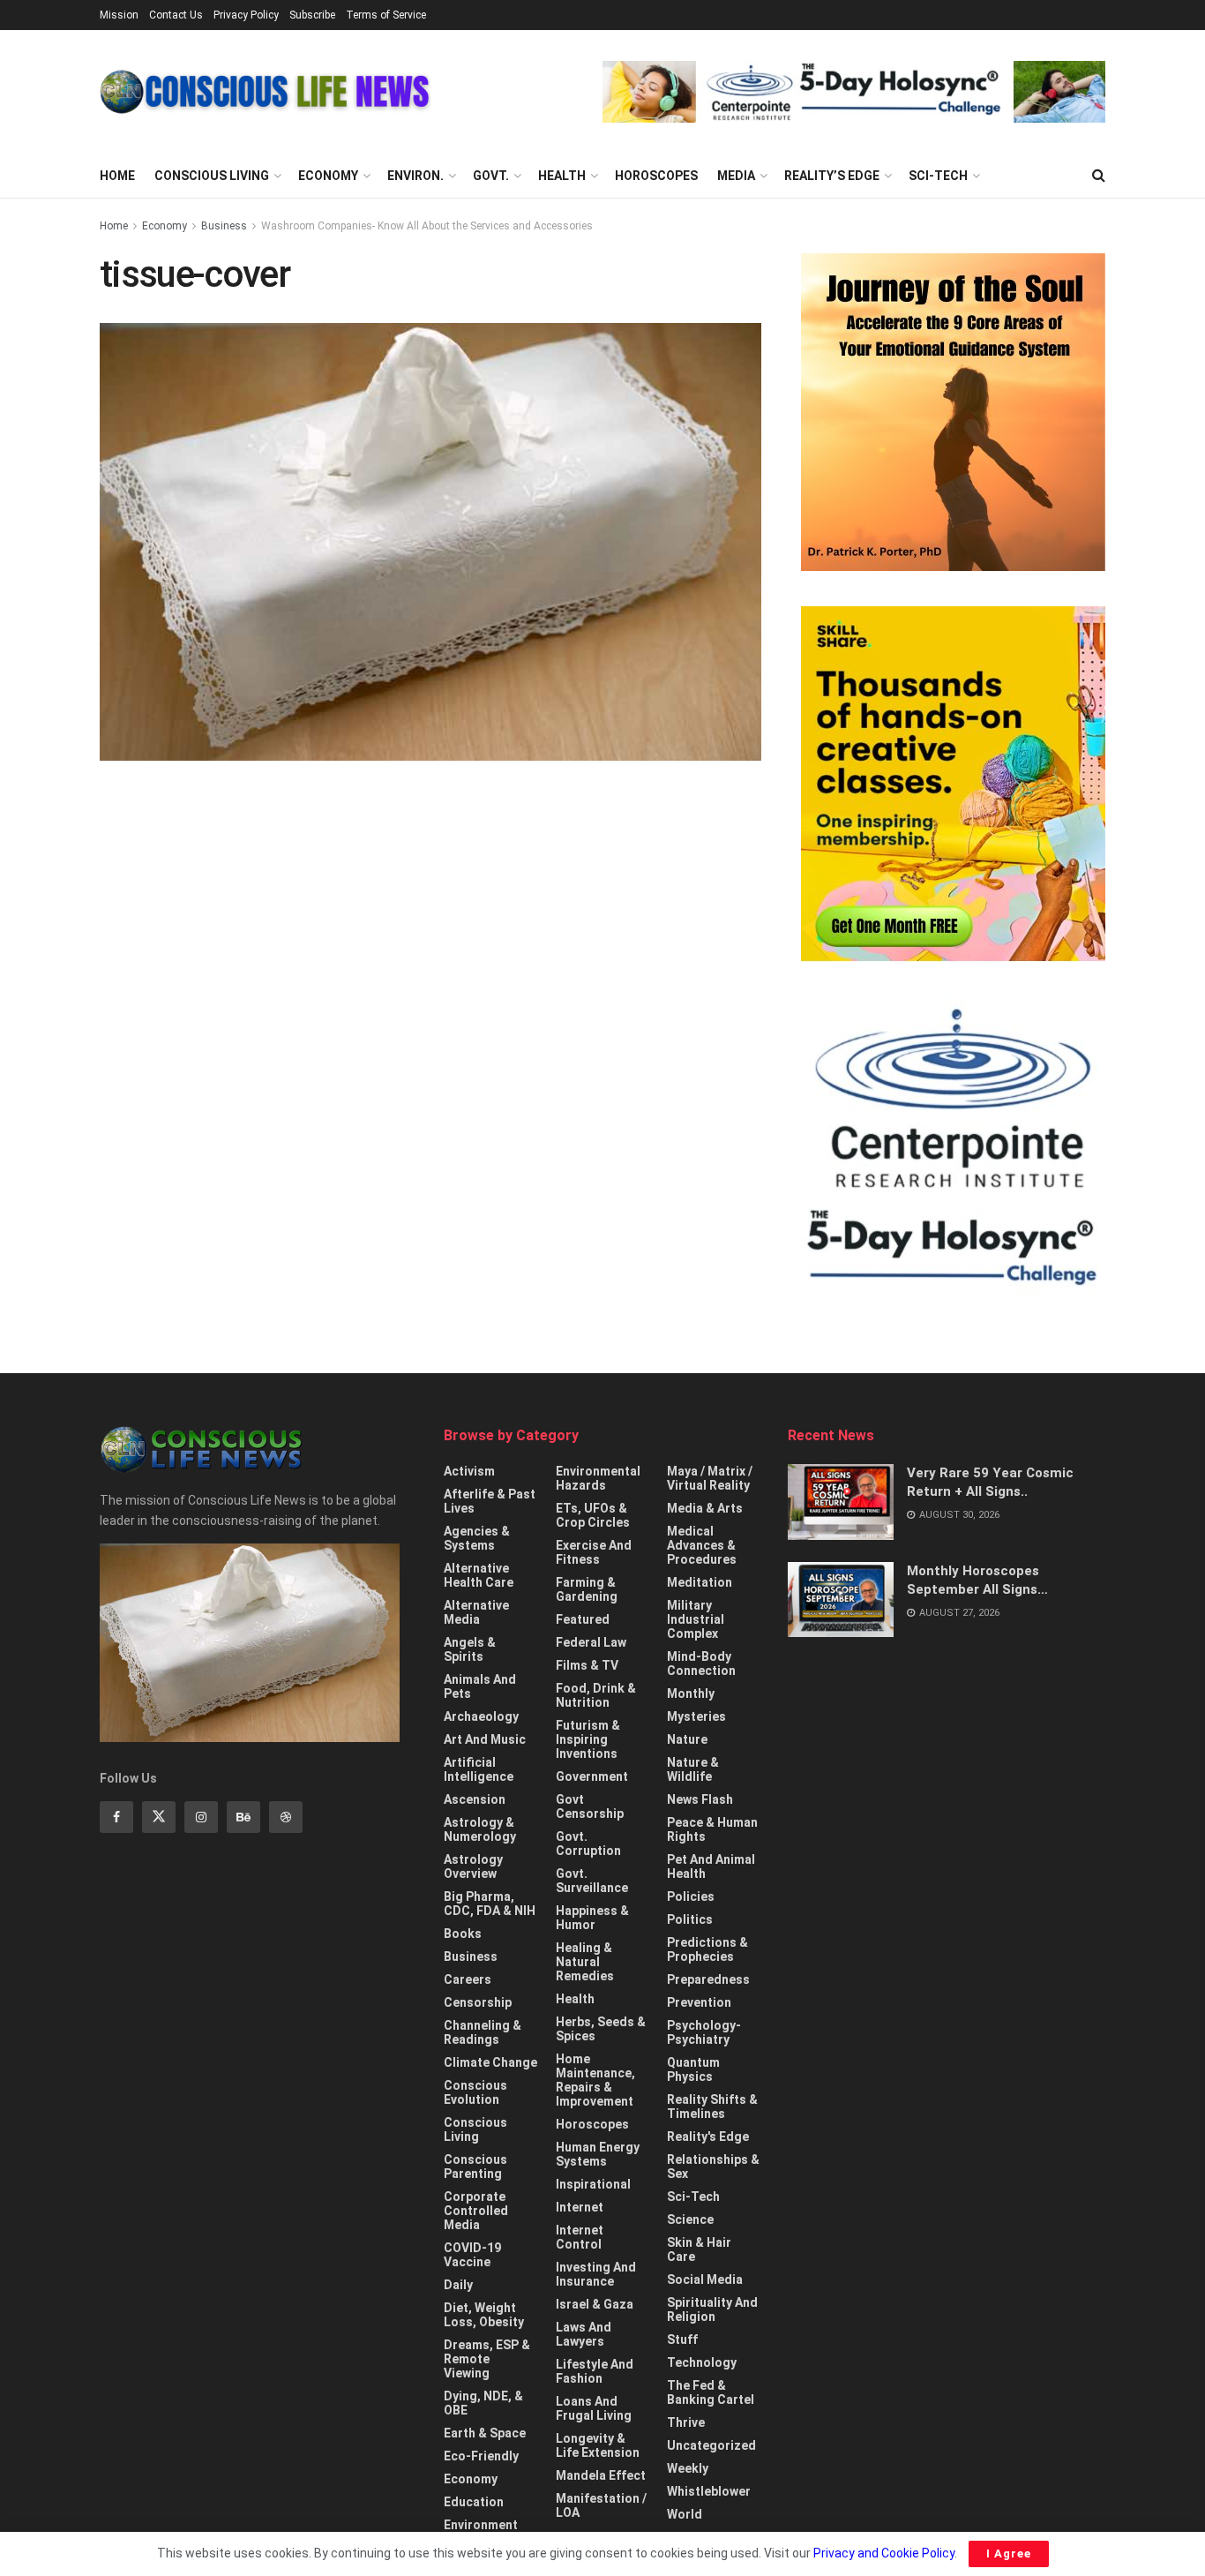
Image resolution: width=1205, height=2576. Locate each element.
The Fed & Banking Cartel (711, 2392)
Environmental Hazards (598, 1478)
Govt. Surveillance (592, 1881)
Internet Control (580, 2237)
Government (592, 1776)
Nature (687, 1739)
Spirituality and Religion (712, 2309)
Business (224, 226)
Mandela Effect (601, 2475)
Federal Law (591, 1642)
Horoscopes (656, 176)
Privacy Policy (246, 15)
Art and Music (485, 1739)
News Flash (700, 1799)
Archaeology (481, 1716)
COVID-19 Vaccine (472, 2255)
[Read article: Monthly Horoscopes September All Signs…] (841, 1600)
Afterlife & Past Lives (490, 1501)
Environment (481, 2525)
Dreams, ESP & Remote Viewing (487, 2359)
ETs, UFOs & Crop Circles (593, 1515)
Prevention (699, 2002)
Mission (119, 15)
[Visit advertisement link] (854, 92)
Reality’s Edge (832, 176)
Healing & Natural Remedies (585, 1962)
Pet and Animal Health (711, 1866)
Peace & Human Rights (712, 1829)
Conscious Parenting (475, 2167)
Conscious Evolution (475, 2092)
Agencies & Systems (477, 1538)
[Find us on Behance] (243, 1817)
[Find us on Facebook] (116, 1817)
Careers (468, 1979)
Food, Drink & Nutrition (596, 1695)
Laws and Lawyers (584, 2334)
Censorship (478, 2002)
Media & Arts (705, 1508)
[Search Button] (1099, 176)
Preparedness (708, 1979)
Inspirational (593, 2184)
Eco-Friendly (481, 2456)
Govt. (491, 176)
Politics (690, 1919)
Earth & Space (485, 2433)
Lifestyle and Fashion (595, 2371)
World (685, 2514)
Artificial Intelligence (479, 1769)
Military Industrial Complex (696, 1619)
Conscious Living (212, 176)
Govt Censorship (590, 1806)
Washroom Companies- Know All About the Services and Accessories (427, 226)
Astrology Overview (473, 1866)
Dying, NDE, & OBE (483, 2403)
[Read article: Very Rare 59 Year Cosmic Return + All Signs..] (841, 1502)
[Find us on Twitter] (159, 1817)
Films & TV (587, 1665)
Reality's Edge (708, 2137)
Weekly (688, 2468)
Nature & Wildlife (693, 1769)
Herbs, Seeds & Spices (601, 2029)
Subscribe (312, 15)
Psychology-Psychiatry (704, 2032)
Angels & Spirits (470, 1649)
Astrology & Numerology (480, 1829)
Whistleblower (709, 2491)
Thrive (686, 2422)
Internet (580, 2207)
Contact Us (176, 15)
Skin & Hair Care (699, 2249)
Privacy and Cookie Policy (884, 2553)
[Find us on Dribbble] (286, 1817)
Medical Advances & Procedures (702, 1545)
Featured (583, 1619)
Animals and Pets (480, 1686)
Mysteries (696, 1716)
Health (562, 176)
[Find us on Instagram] (201, 1817)
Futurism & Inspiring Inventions (588, 1739)
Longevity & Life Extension (598, 2445)
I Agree (1009, 2553)
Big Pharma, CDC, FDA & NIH (490, 1904)
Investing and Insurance (596, 2274)
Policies (691, 1896)
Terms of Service (386, 15)
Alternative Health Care (479, 1575)
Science (690, 2219)
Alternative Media (476, 1612)
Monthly (691, 1694)
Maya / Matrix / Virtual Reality (710, 1478)
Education (474, 2502)
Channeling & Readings (483, 2032)
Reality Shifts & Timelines (712, 2107)
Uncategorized (711, 2445)
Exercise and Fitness (594, 1552)
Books (463, 1934)
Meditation (700, 1582)
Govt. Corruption (588, 1844)
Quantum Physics (693, 2069)
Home (117, 176)
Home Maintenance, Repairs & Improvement (595, 2080)
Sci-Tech (938, 176)
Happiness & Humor (592, 1918)
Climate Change (490, 2062)
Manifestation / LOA (601, 2505)
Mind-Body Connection (701, 1664)
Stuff (682, 2339)
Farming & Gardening (587, 1589)
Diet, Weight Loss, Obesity (484, 2315)
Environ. (415, 176)
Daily (458, 2285)
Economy (328, 176)
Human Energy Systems (598, 2154)
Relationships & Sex (713, 2167)
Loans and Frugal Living (594, 2408)
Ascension (475, 1799)
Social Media (705, 2279)
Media (736, 176)
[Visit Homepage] (265, 92)
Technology (702, 2362)
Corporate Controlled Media (476, 2211)
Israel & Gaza (595, 2304)
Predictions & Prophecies (707, 1949)
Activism (469, 1471)
